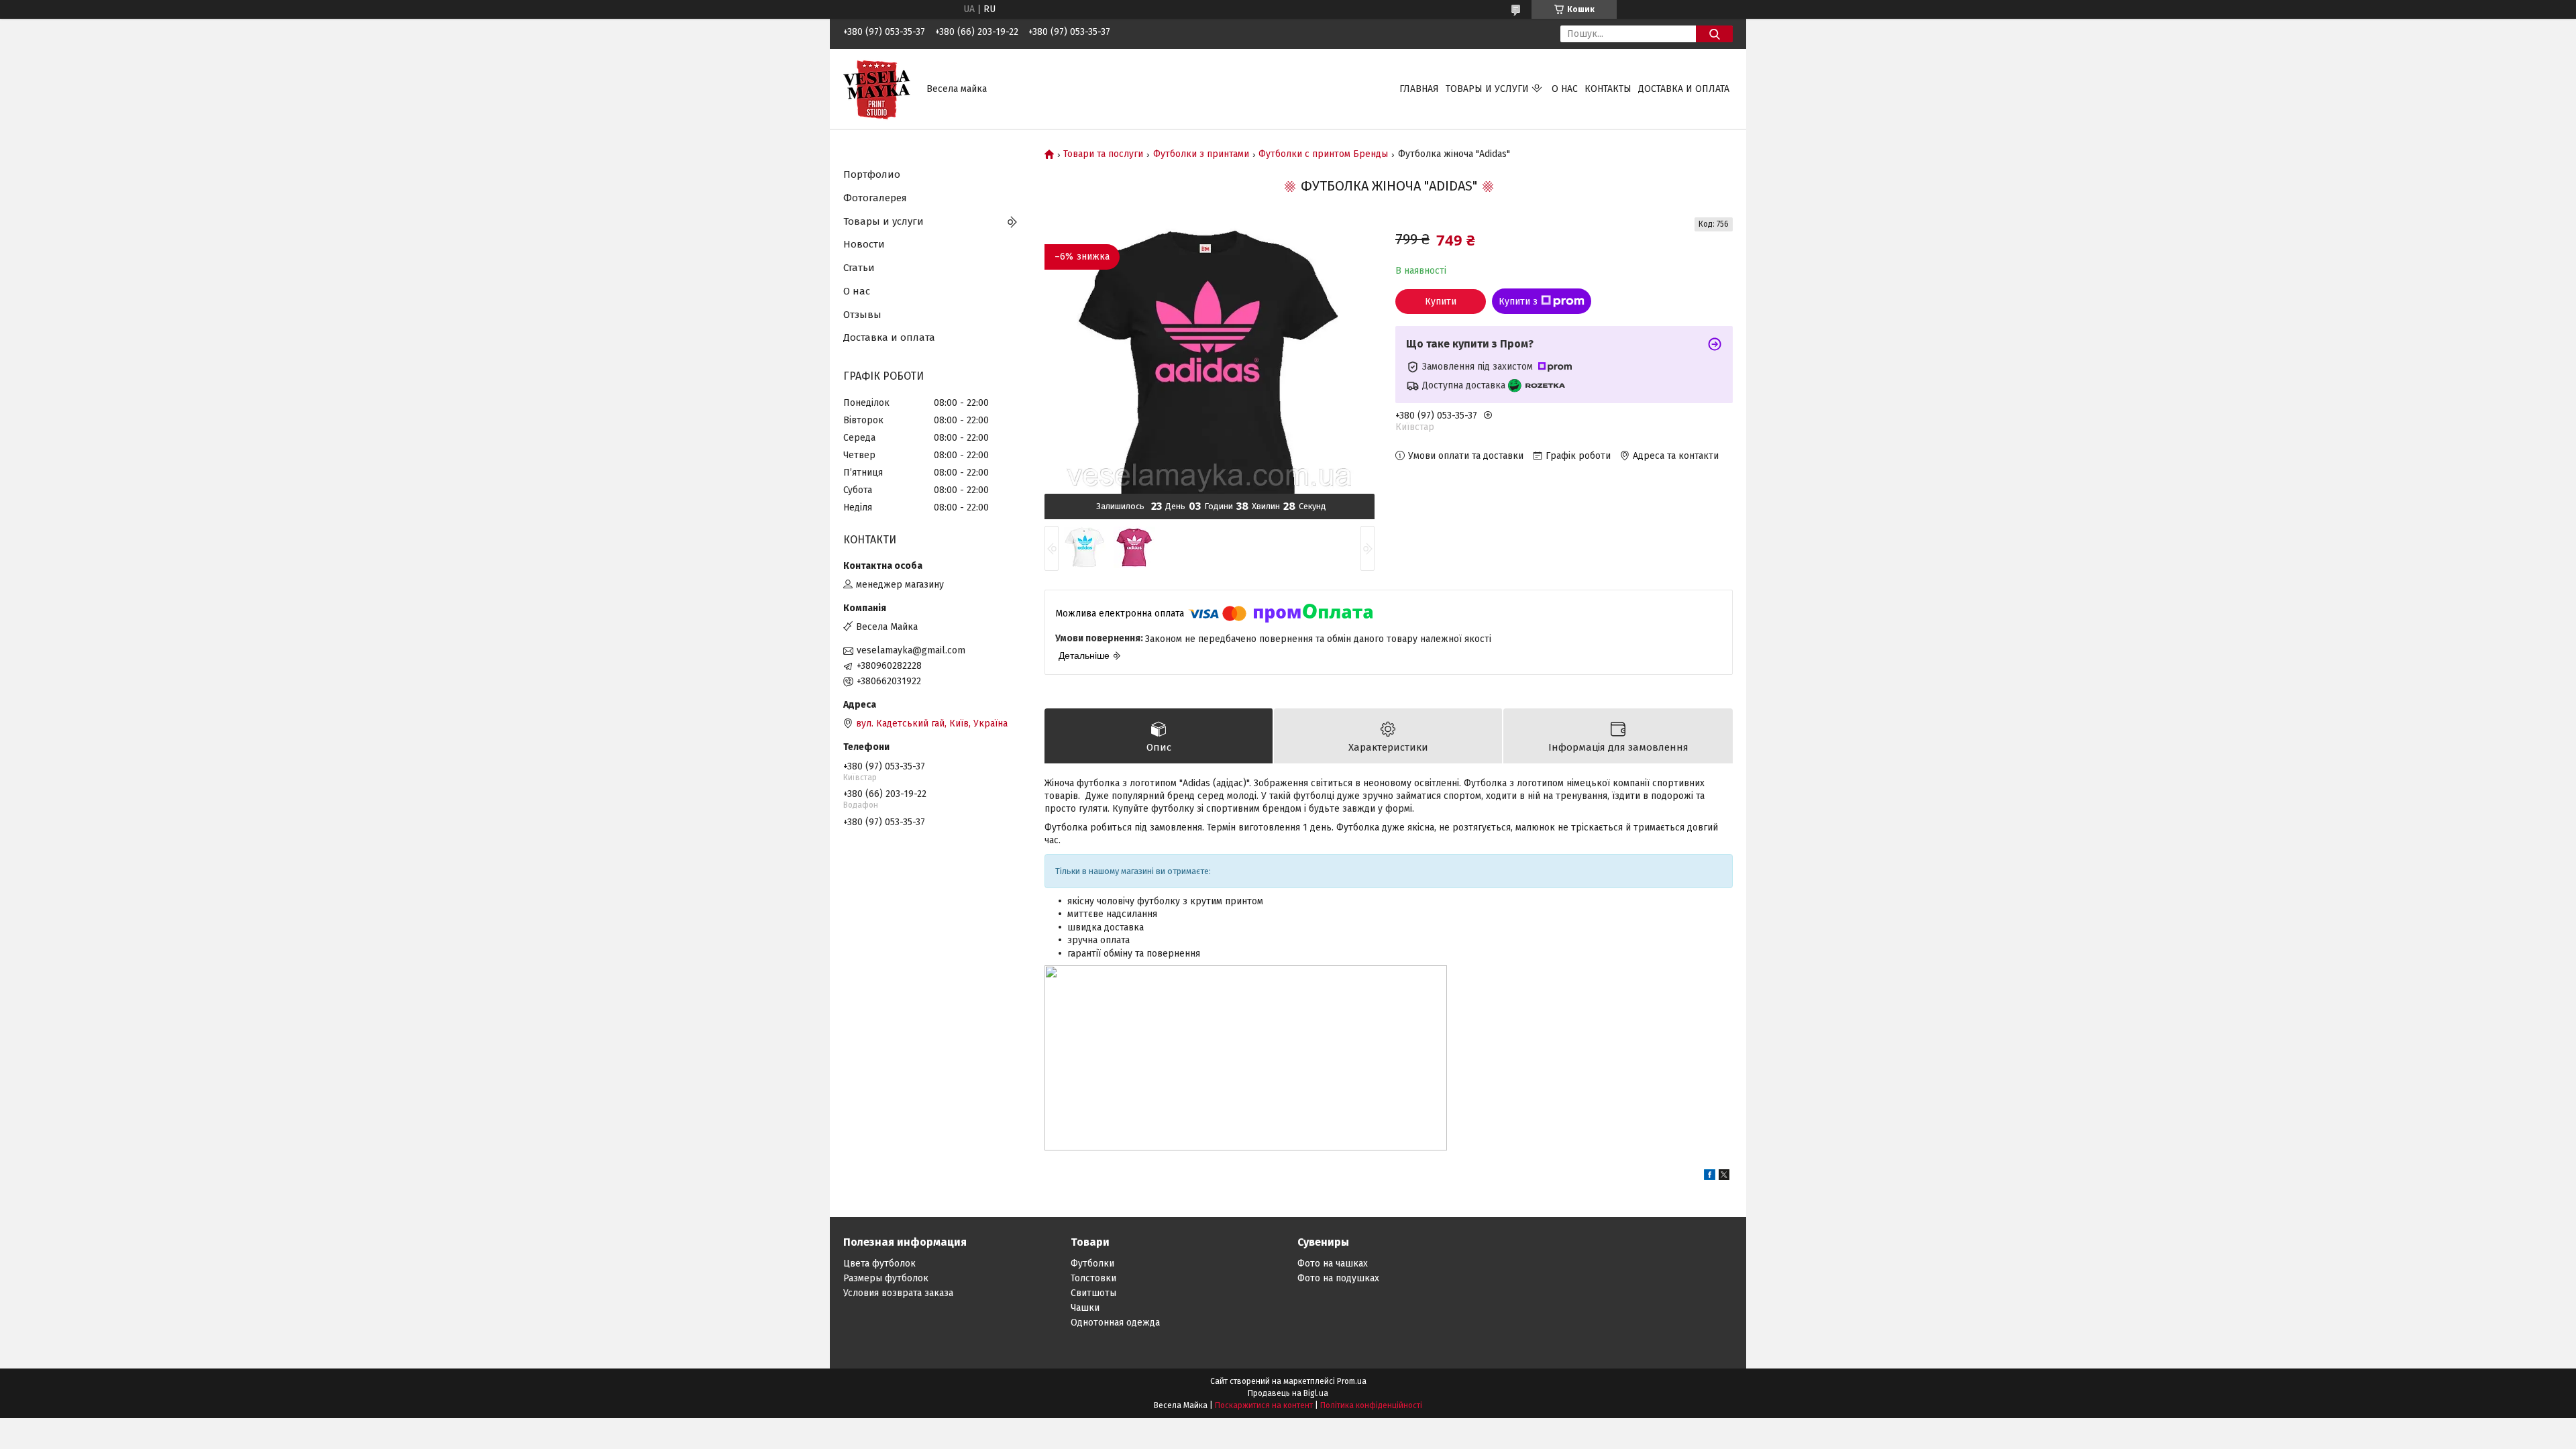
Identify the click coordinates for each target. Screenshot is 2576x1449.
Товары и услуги (1487, 89)
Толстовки (1093, 1278)
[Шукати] (1714, 34)
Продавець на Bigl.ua (1288, 1393)
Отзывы (862, 315)
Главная (1419, 89)
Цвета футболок (879, 1264)
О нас (1565, 89)
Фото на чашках (1333, 1264)
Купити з (1518, 302)
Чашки (1085, 1308)
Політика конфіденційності (1371, 1405)
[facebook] (1710, 1177)
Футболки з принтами (1201, 154)
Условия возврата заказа (898, 1293)
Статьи (859, 268)
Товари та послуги (1103, 154)
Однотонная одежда (1115, 1323)
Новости (864, 244)
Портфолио (872, 174)
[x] (1724, 1177)
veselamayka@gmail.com (911, 650)
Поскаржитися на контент (1264, 1405)
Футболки (1092, 1264)
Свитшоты (1093, 1293)
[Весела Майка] (877, 88)
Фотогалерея (875, 198)
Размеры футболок (886, 1278)
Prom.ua (1352, 1381)
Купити (1441, 302)
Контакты (1608, 89)
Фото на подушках (1338, 1278)
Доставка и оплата (1684, 89)
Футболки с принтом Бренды (1323, 154)
